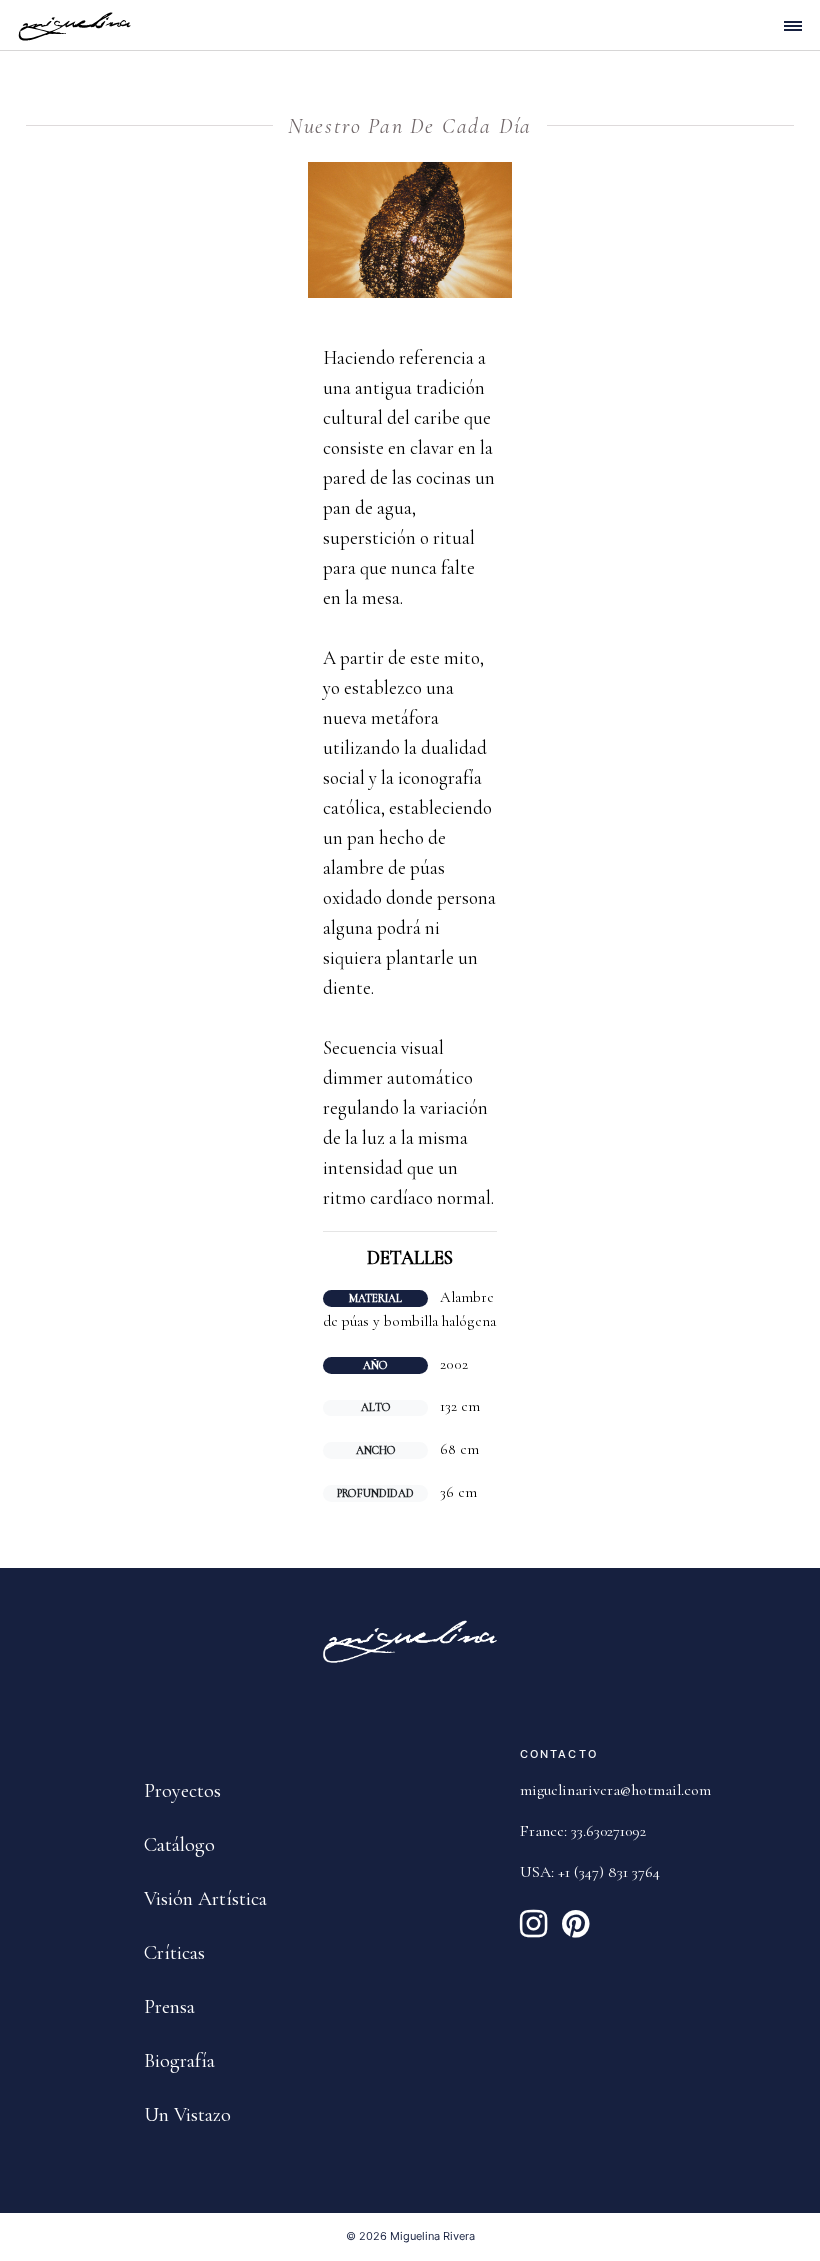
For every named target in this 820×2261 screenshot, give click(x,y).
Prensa (169, 2007)
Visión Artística (205, 1899)
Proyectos (182, 1791)
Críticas (174, 1953)
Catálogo (179, 1845)
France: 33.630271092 (583, 1831)
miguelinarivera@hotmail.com (615, 1790)
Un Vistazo (187, 2115)
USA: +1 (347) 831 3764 (590, 1872)
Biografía (179, 2061)
